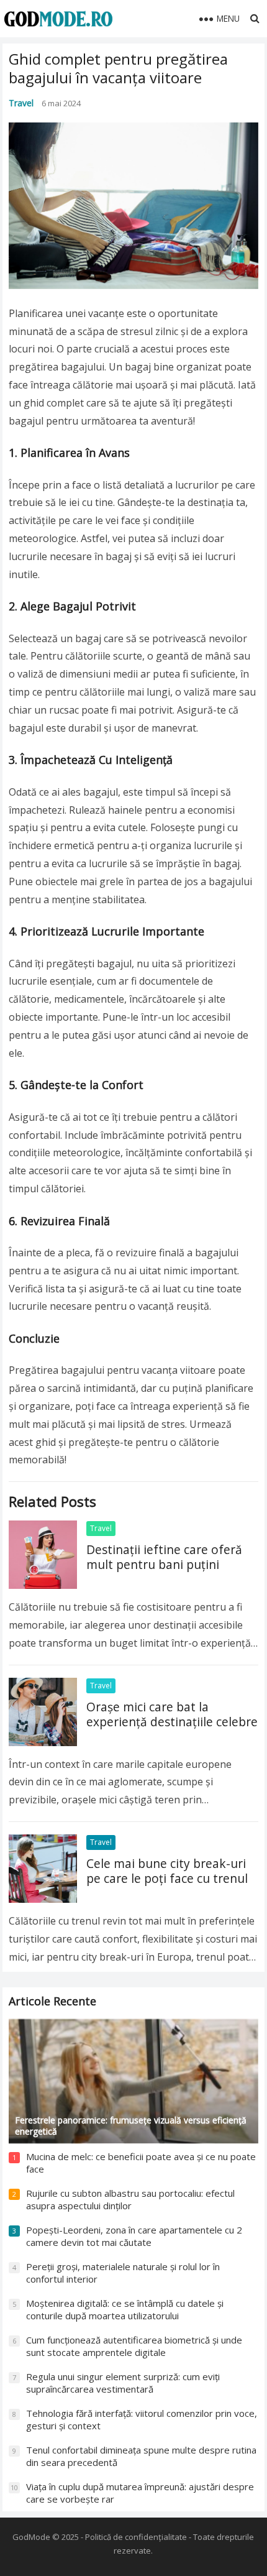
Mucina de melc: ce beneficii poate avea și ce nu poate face (141, 2163)
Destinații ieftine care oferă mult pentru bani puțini (164, 1557)
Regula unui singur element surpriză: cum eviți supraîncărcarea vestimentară (123, 2383)
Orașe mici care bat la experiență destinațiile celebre (172, 1714)
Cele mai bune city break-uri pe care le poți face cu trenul (167, 1871)
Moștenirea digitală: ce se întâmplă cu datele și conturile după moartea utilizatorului (125, 2309)
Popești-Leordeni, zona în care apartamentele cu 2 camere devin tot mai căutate (134, 2236)
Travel (21, 103)
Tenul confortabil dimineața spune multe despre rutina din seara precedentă (141, 2456)
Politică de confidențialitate (136, 2537)
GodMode (31, 2537)
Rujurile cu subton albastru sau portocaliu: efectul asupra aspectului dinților (130, 2199)
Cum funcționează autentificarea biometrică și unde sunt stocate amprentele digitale (134, 2346)
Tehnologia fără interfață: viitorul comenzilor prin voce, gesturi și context (142, 2419)
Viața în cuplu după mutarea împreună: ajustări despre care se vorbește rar (140, 2493)
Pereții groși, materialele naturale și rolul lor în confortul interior (123, 2273)
